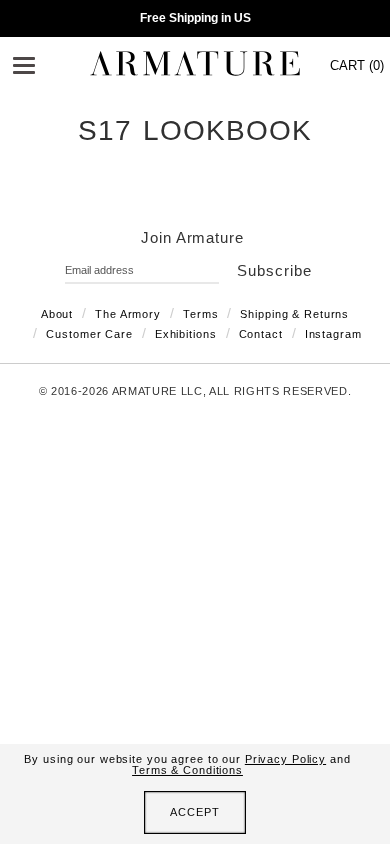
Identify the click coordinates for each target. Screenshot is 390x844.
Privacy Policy (285, 759)
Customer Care (89, 334)
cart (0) (357, 65)
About (57, 314)
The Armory (128, 314)
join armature (192, 237)
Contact (261, 334)
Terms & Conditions (187, 770)
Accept (194, 812)
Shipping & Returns (294, 314)
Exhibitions (186, 334)
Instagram (333, 334)
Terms (200, 314)
